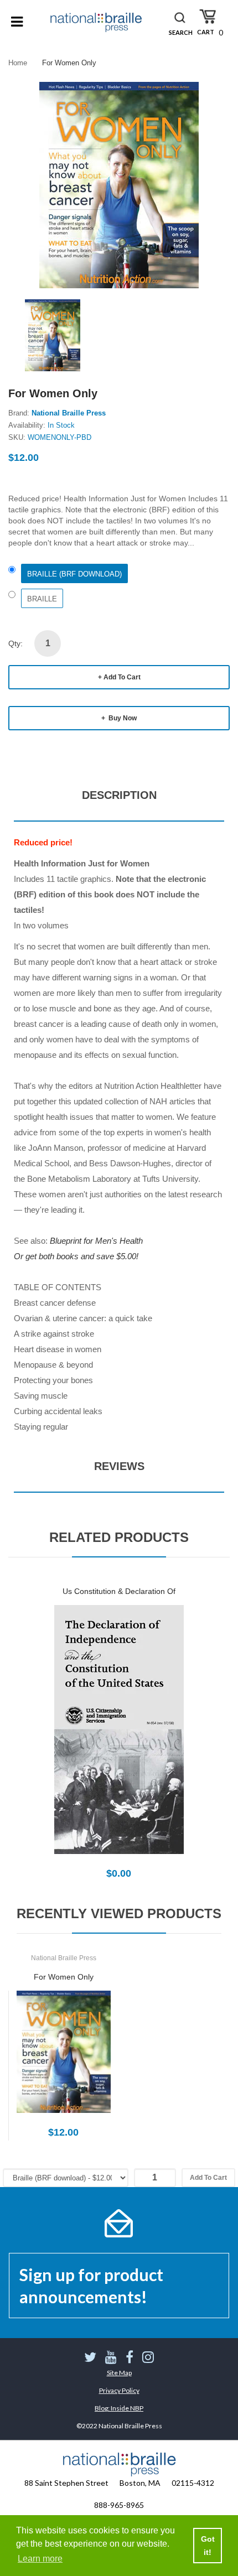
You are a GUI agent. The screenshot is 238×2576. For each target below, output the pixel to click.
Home (18, 63)
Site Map (119, 2373)
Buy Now (122, 718)
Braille (42, 599)
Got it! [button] (208, 2546)
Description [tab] (119, 795)
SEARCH (181, 32)
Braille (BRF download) (74, 574)
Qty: (15, 643)
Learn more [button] (40, 2559)
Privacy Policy (119, 2390)
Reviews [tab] (119, 1466)
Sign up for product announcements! (91, 2286)
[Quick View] (158, 1742)
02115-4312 (193, 2483)
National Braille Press (69, 413)
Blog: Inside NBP (119, 2408)
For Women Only (64, 1977)
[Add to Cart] (80, 1742)
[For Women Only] (53, 334)
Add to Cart (122, 677)
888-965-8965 (119, 2505)
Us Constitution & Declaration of (119, 1591)
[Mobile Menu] (17, 22)
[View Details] (119, 1742)
